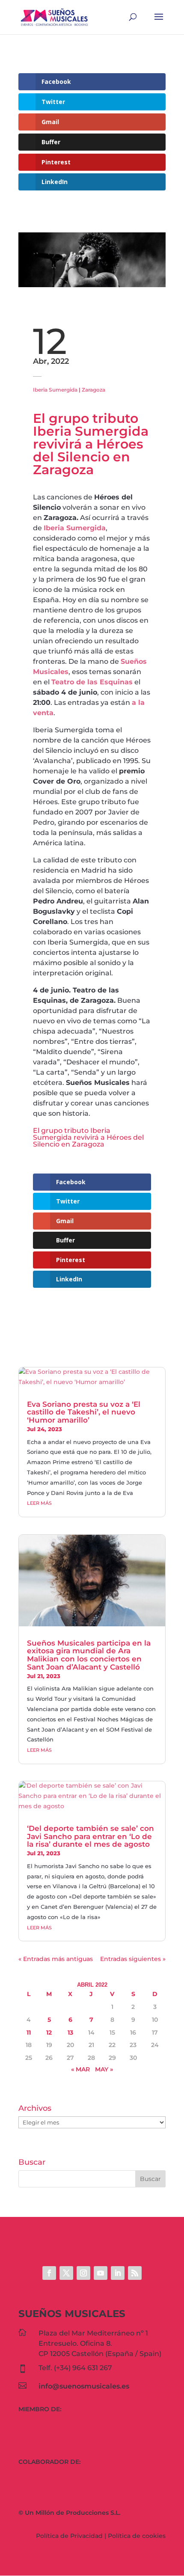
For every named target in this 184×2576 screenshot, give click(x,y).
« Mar (80, 2069)
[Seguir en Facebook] (49, 2273)
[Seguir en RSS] (135, 2273)
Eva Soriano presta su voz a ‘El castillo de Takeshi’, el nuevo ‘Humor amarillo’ (84, 1412)
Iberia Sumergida (55, 390)
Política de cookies (137, 2536)
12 (49, 2032)
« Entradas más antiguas (56, 1959)
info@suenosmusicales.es (84, 2386)
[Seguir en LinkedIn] (118, 2273)
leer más (39, 1503)
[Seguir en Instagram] (83, 2273)
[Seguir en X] (66, 2273)
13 (70, 2032)
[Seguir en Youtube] (101, 2273)
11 (29, 2032)
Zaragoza (93, 390)
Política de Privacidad (69, 2536)
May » (104, 2069)
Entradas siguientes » (133, 1959)
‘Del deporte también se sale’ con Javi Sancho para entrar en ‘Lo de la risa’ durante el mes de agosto (91, 1836)
